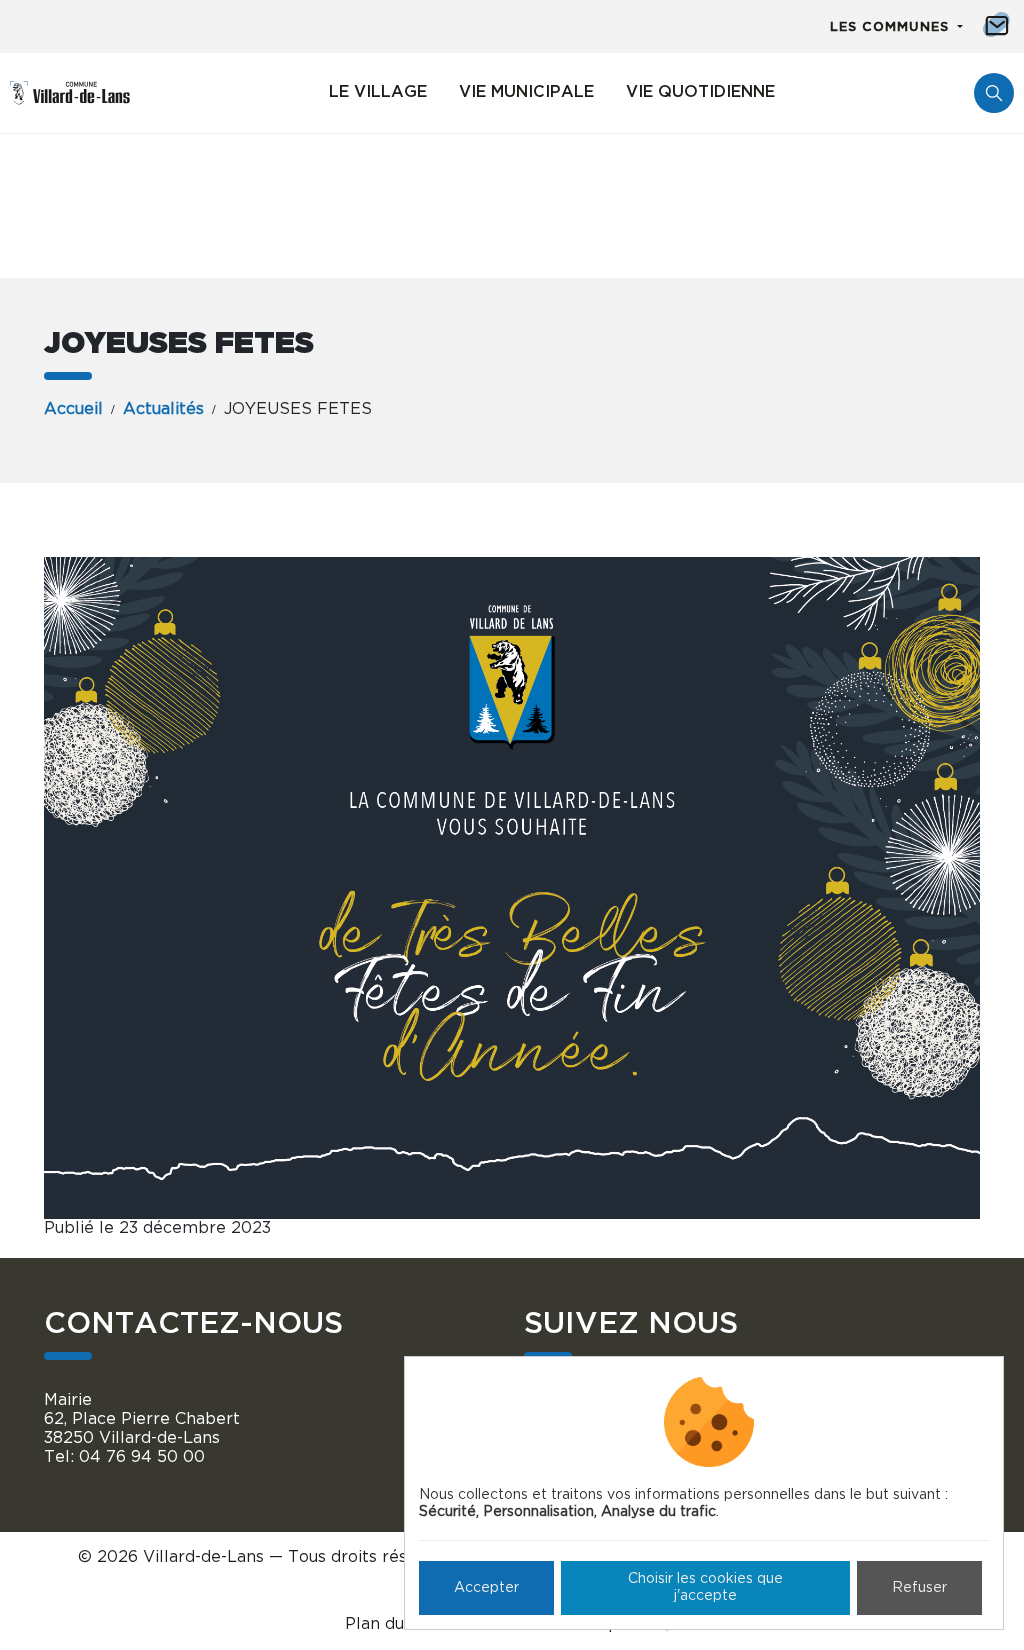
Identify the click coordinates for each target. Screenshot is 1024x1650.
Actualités (163, 409)
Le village (378, 92)
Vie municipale (526, 92)
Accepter (486, 1588)
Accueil (73, 409)
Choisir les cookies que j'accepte (705, 1587)
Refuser (919, 1588)
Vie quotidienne (700, 92)
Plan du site (391, 1624)
